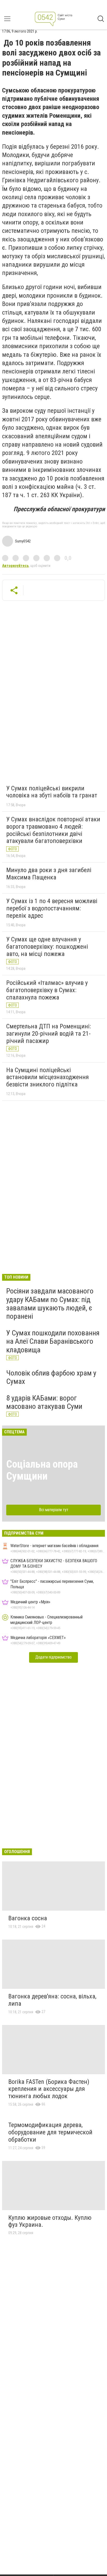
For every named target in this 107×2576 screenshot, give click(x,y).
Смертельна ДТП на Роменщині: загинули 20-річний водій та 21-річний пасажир (49, 1033)
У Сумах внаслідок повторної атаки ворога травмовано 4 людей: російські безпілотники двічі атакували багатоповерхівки (53, 830)
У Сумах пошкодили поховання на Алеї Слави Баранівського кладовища (53, 1341)
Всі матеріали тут (54, 1510)
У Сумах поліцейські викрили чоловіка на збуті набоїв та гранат (52, 792)
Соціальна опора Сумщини (42, 1470)
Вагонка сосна (28, 1918)
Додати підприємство (53, 1657)
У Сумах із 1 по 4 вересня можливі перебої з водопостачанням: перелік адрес (52, 908)
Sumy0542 (23, 541)
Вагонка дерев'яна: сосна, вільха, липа (52, 2000)
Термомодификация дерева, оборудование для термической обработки (50, 2132)
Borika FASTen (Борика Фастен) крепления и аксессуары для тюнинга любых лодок (49, 2089)
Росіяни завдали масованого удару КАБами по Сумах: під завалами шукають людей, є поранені (50, 1304)
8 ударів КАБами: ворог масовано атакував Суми (44, 1402)
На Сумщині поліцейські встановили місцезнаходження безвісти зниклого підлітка (48, 1077)
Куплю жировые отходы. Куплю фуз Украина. (50, 2221)
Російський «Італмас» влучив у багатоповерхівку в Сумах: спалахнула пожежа (47, 990)
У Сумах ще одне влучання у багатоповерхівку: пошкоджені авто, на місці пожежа (47, 946)
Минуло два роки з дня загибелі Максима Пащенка (49, 874)
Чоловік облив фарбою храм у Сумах (51, 1377)
